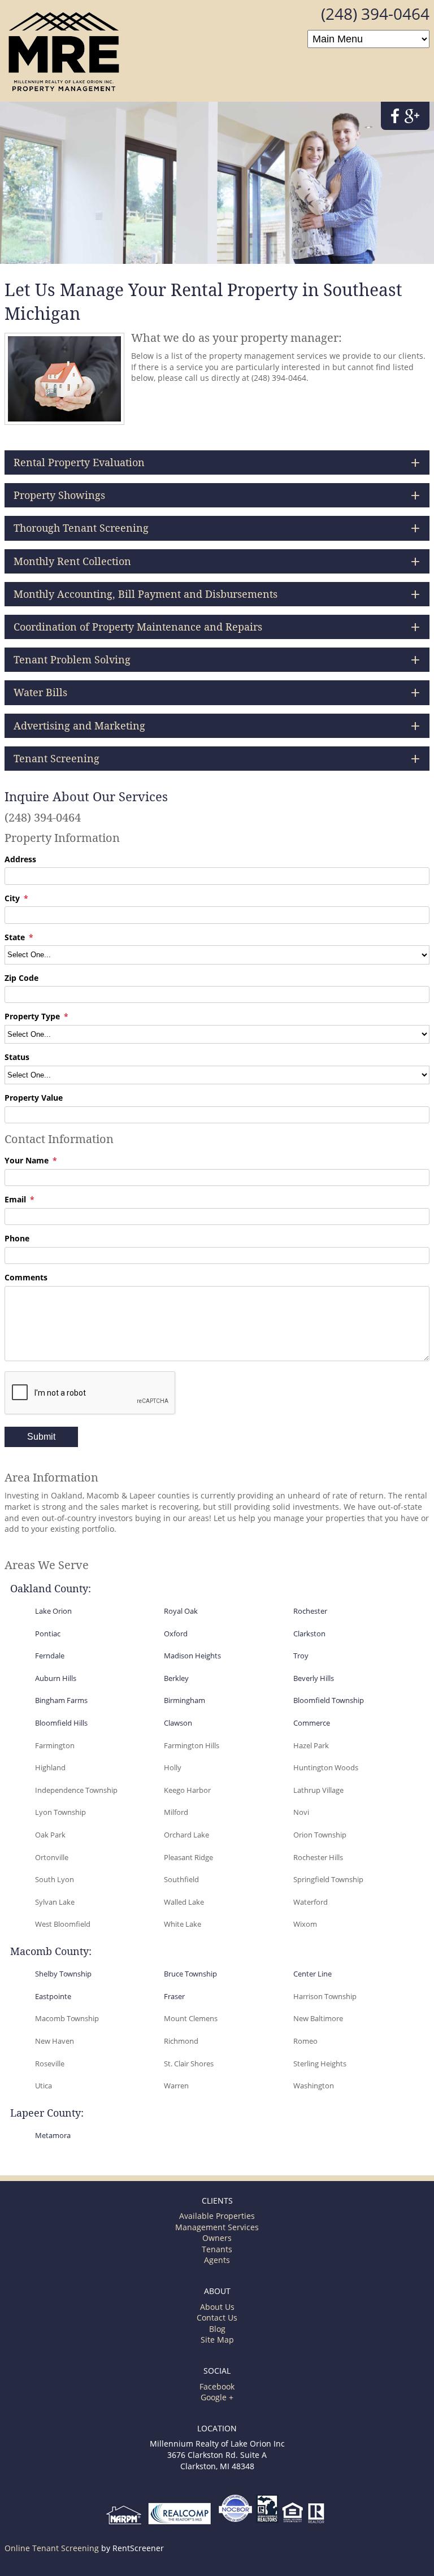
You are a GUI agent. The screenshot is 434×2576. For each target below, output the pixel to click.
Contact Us (217, 2317)
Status (17, 1057)
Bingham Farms (61, 1700)
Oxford (176, 1634)
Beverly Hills (314, 1678)
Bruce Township (190, 1974)
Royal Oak (181, 1611)
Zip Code (21, 978)
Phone (17, 1238)
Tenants (217, 2249)
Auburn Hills (56, 1678)
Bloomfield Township (329, 1700)
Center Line (313, 1974)
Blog (217, 2329)
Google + (217, 2397)
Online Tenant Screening (52, 2548)
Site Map (217, 2340)
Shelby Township (63, 1974)
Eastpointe (53, 1996)
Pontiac (48, 1634)
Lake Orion (53, 1611)
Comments (26, 1277)
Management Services (217, 2227)
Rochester (310, 1611)
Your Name (27, 1160)
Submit (41, 1437)
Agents (217, 2260)
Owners (217, 2238)
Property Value (34, 1098)
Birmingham (185, 1700)
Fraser (174, 1996)
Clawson (178, 1723)
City (12, 898)
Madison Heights (192, 1656)
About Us (217, 2307)
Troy (301, 1656)
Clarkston (309, 1634)
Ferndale (50, 1656)
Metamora (53, 2135)
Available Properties (217, 2216)
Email (15, 1199)
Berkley (176, 1678)
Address (20, 859)
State (15, 937)
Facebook (217, 2386)
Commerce (312, 1723)
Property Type (32, 1016)
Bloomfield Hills (61, 1723)
